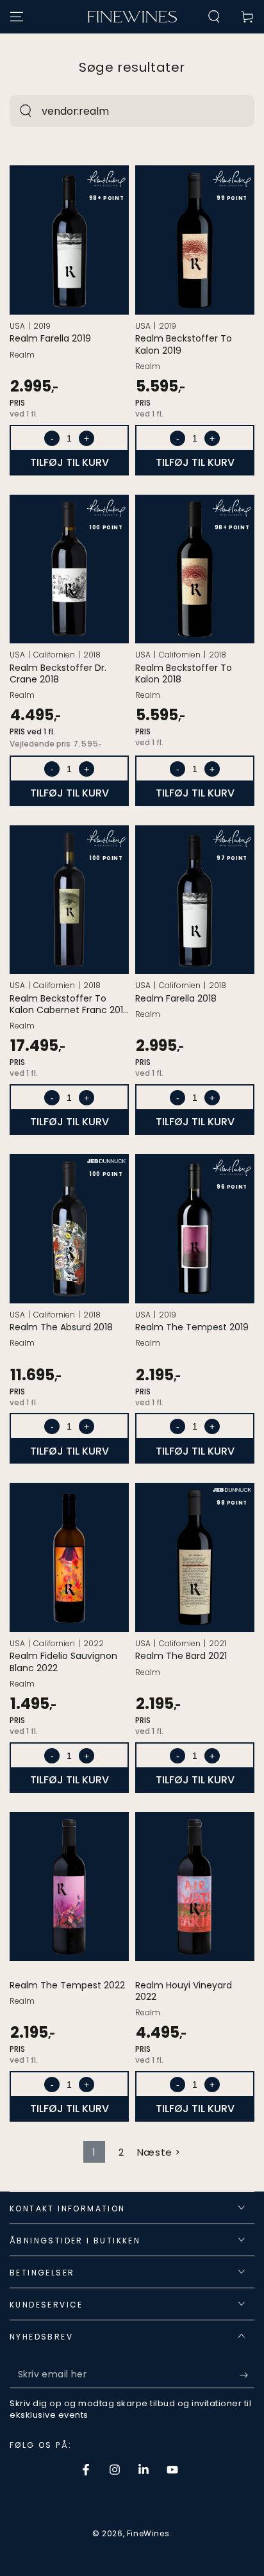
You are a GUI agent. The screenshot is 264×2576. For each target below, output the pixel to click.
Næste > (159, 2152)
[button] (214, 17)
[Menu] (17, 17)
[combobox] (118, 111)
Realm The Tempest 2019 (192, 1327)
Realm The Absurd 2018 (61, 1327)
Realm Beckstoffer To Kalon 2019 (184, 344)
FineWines (148, 2533)
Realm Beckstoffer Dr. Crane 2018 (58, 673)
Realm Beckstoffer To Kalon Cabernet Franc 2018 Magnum (69, 1004)
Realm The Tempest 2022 (67, 1985)
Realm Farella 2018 (176, 998)
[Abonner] (247, 2375)
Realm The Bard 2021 (181, 1656)
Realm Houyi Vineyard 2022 (184, 1991)
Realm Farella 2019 (50, 338)
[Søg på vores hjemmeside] (26, 111)
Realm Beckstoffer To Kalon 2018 (184, 673)
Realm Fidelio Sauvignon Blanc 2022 (63, 1662)
